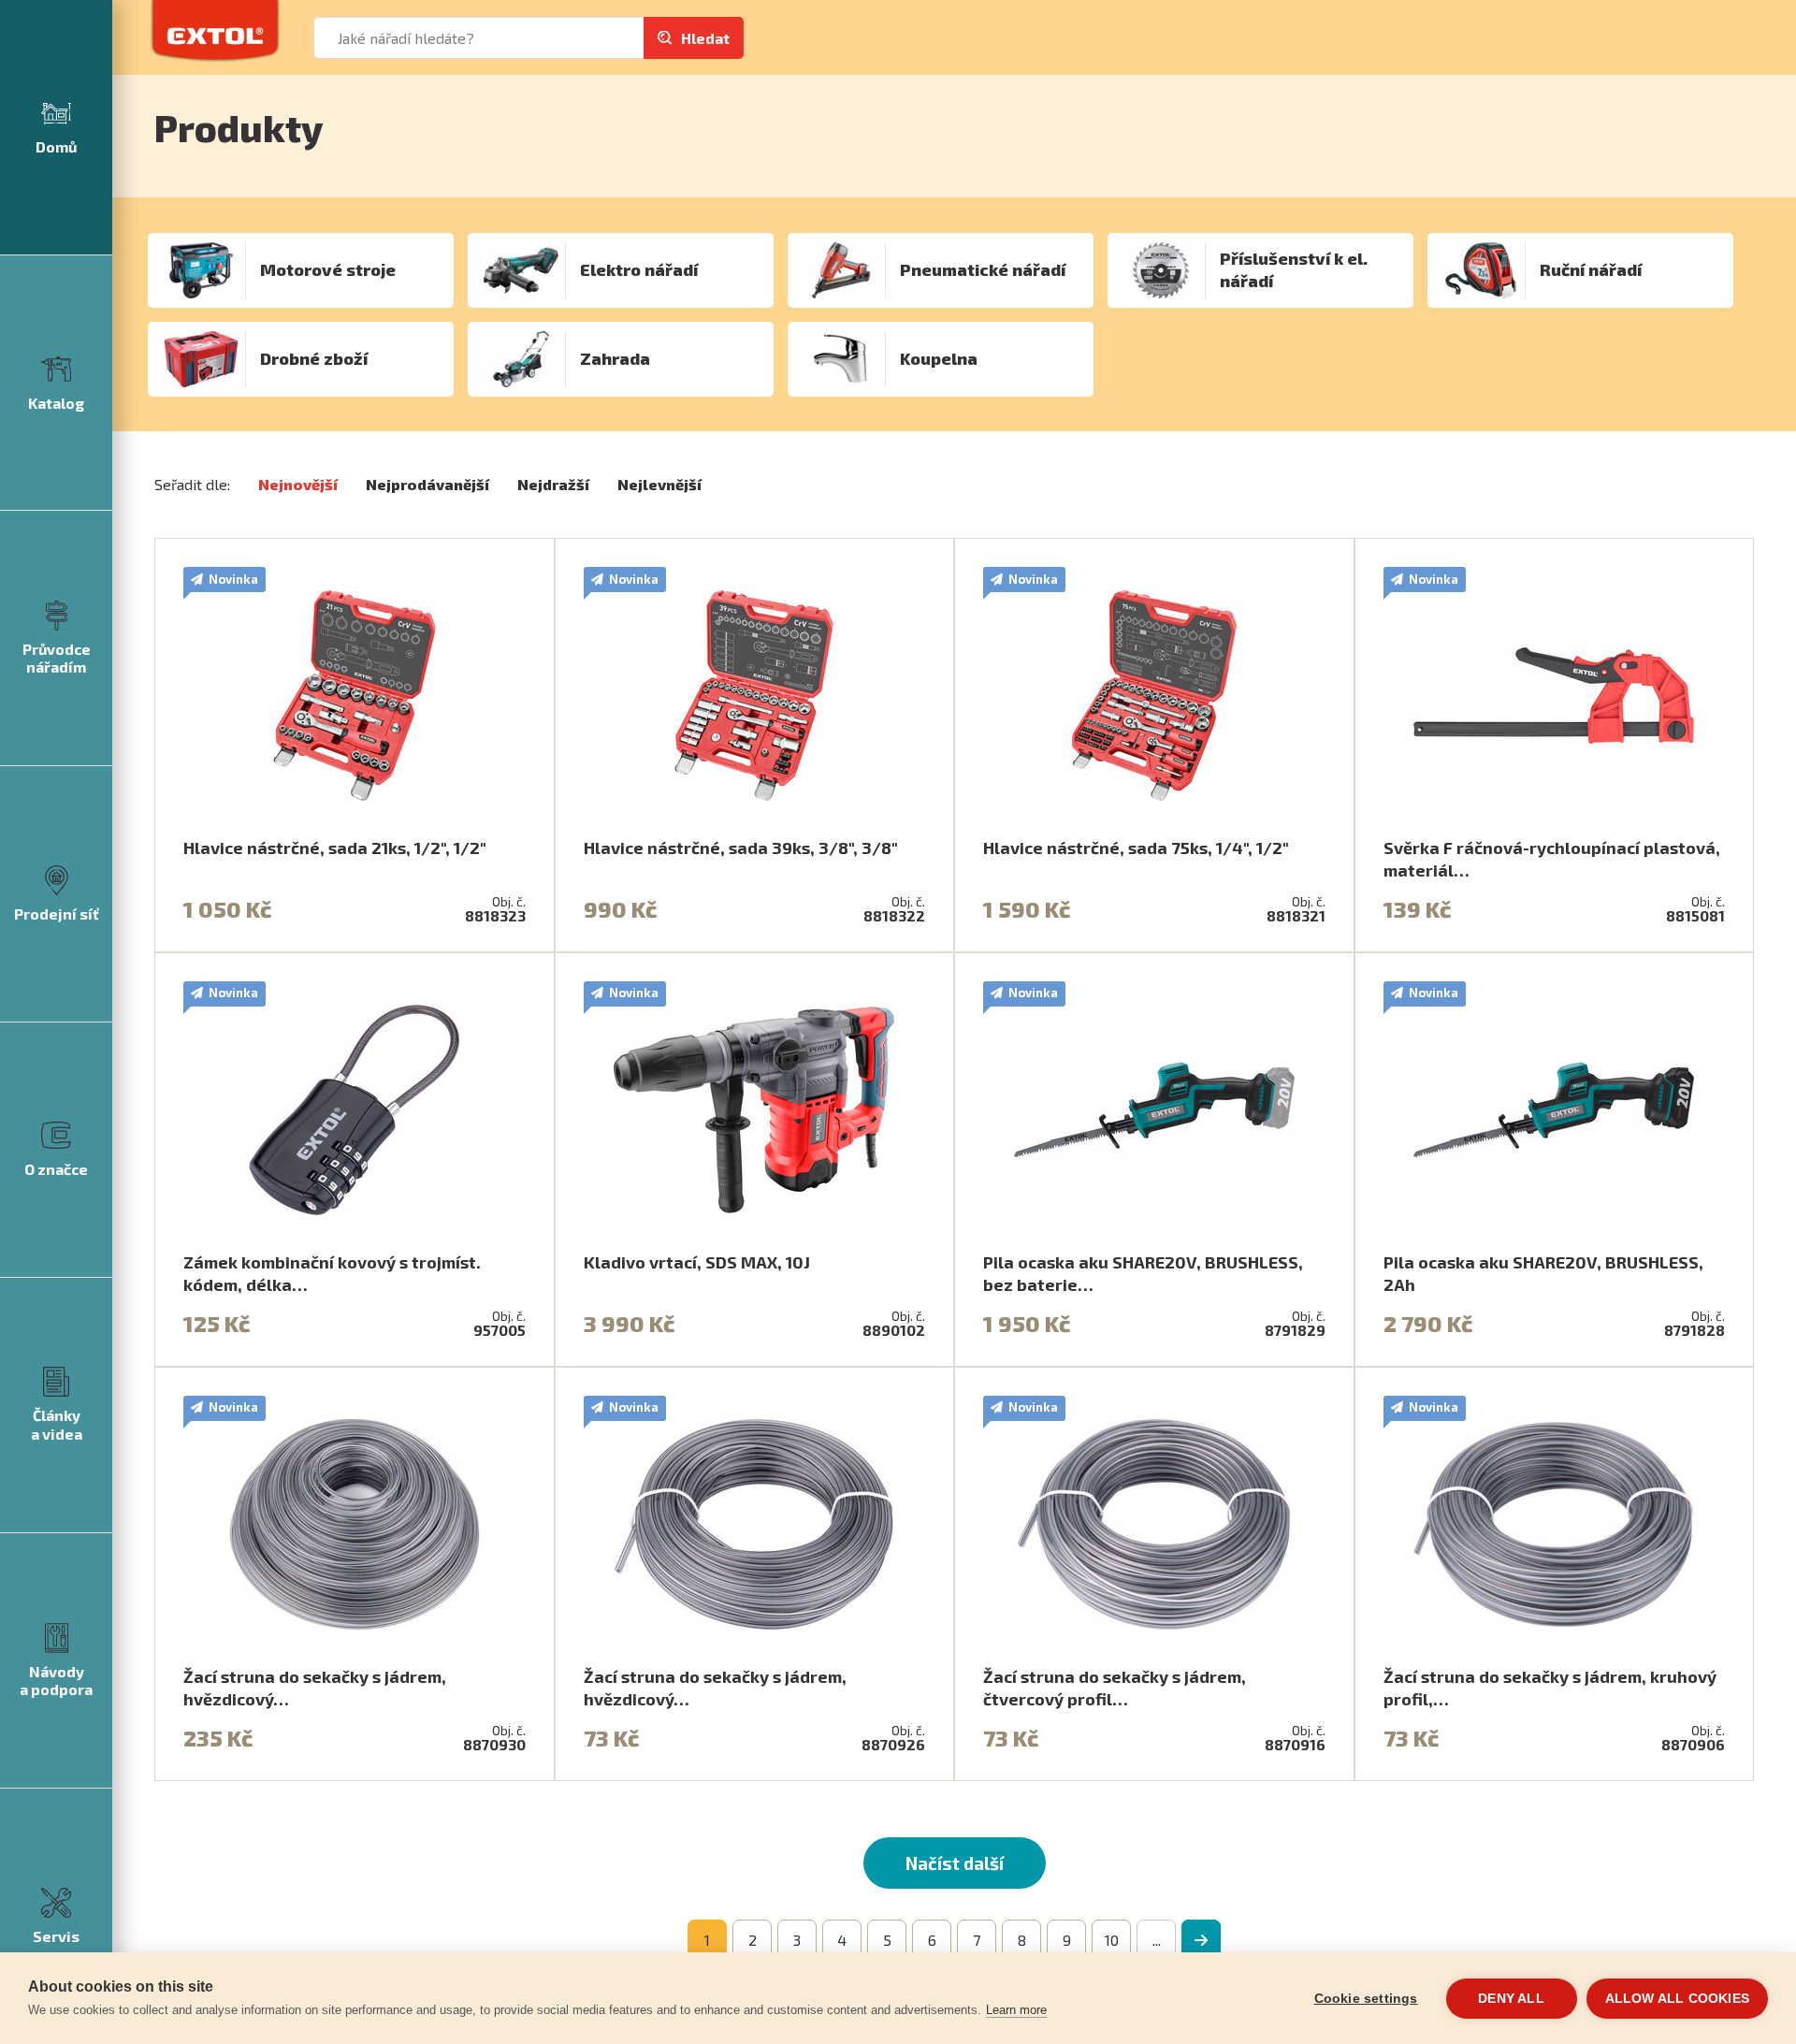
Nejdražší (553, 484)
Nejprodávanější (427, 484)
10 (1112, 1940)
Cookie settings (1366, 1999)
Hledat (705, 38)
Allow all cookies (1677, 1999)
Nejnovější (298, 484)
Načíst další (955, 1863)
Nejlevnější (659, 484)
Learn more (1016, 2010)
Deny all (1511, 1999)
